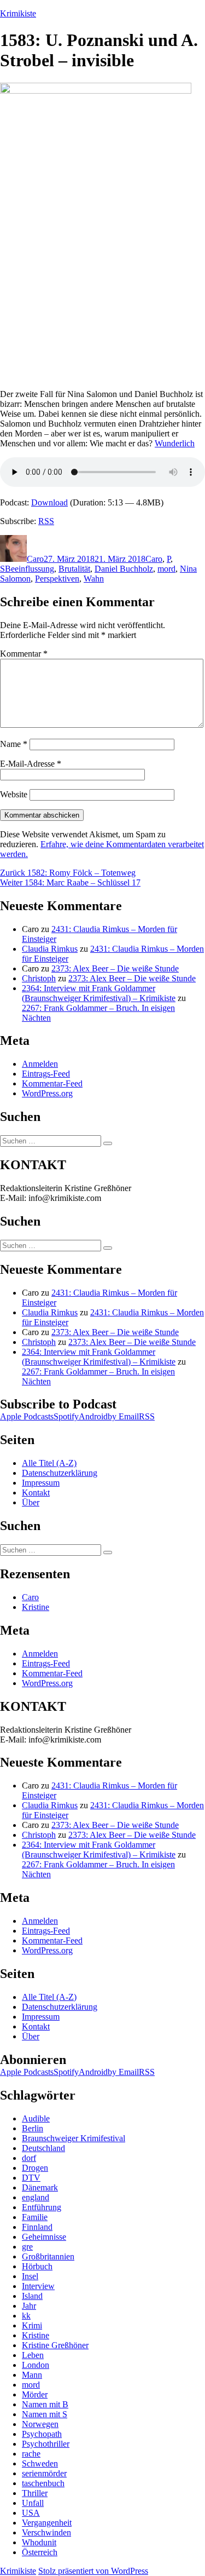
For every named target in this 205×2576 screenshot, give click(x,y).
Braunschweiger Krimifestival (74, 2138)
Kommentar (24, 654)
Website (14, 794)
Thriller (35, 2493)
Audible (36, 2118)
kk (26, 2316)
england (36, 2197)
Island (32, 2296)
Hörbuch (37, 2266)
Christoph (39, 978)
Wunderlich (175, 443)
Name (14, 744)
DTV (31, 2178)
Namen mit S (45, 2414)
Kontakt (36, 1493)
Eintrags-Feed (46, 1074)
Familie (35, 2217)
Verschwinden (46, 2532)
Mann (32, 2375)
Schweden (40, 2463)
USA (31, 2513)
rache (31, 2454)
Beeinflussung (30, 569)
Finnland (37, 2227)
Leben (33, 2355)
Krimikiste (18, 13)
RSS (46, 521)
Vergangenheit (47, 2523)
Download (49, 502)
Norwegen (40, 2424)
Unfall (33, 2503)
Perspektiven (57, 579)
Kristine (36, 1607)
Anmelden (40, 1064)
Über (31, 1502)
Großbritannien (48, 2256)
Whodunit (39, 2542)
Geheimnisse (44, 2237)
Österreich (40, 2552)
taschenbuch (43, 2483)
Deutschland (43, 2148)
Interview (38, 2286)
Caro (35, 559)
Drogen (35, 2168)
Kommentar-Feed (52, 1083)
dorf (29, 2158)
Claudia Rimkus (50, 949)
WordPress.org (47, 1093)
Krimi (32, 2325)
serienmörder (44, 2473)
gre (27, 2247)
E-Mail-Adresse (31, 764)
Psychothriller (46, 2444)
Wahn (94, 579)
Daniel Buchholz (124, 569)
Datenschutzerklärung (60, 1473)
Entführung (42, 2207)
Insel (30, 2276)
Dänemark (40, 2187)
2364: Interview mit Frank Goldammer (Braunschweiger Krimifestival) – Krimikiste (99, 993)
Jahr (29, 2306)
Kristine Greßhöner (55, 2345)
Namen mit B (45, 2404)
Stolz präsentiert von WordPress (93, 2571)
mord (166, 569)
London (36, 2365)
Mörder (35, 2394)
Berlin (33, 2128)
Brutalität (74, 569)
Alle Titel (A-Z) (49, 1463)
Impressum (41, 1483)
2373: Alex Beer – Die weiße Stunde (115, 968)
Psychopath (42, 2434)
